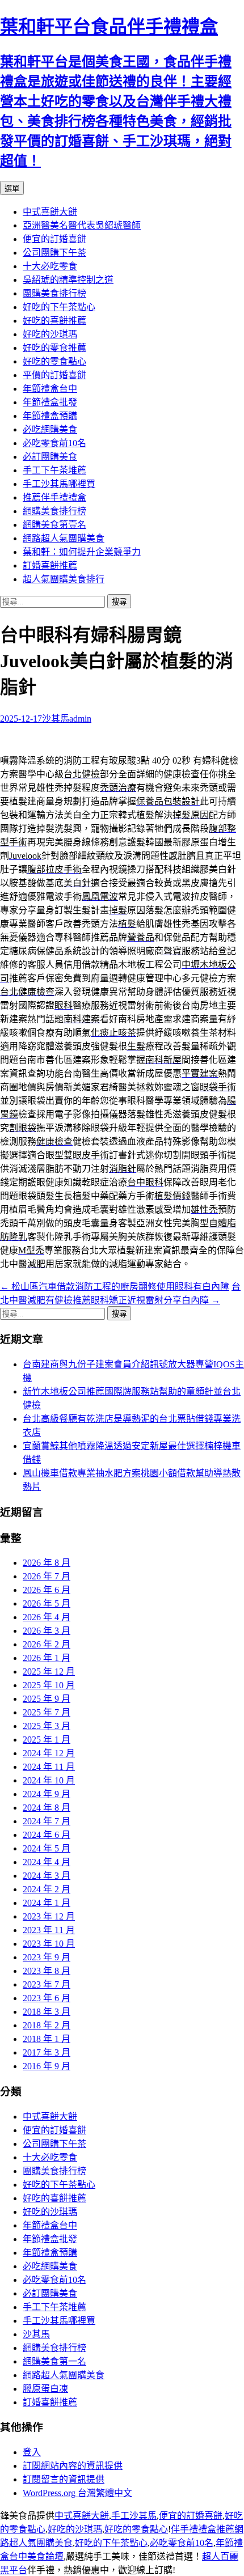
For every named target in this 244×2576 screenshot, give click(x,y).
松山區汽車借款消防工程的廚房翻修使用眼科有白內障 (115, 1287)
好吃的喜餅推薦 (54, 321)
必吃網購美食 (50, 429)
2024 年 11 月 (49, 1767)
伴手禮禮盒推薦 (203, 2529)
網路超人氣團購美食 (64, 538)
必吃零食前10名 (54, 443)
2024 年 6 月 (47, 1835)
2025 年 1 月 (47, 1740)
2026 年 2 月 (47, 1644)
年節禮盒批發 (50, 402)
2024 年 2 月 (47, 1889)
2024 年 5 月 (47, 1848)
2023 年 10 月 (49, 1944)
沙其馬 (56, 719)
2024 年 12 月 (49, 1753)
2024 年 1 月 (47, 1903)
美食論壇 (45, 2556)
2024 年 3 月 (47, 1876)
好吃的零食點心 (54, 361)
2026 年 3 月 (47, 1631)
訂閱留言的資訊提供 (64, 2479)
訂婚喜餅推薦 (50, 565)
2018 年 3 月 (47, 2012)
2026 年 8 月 (47, 1563)
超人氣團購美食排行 (64, 579)
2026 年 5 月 (47, 1603)
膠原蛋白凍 (45, 2389)
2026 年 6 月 (47, 1590)
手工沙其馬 (134, 2516)
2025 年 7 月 (47, 1712)
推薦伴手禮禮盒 (54, 497)
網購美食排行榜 (54, 511)
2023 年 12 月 (49, 1916)
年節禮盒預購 (50, 416)
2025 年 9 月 (47, 1699)
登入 (32, 2452)
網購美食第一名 (54, 2361)
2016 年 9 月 (47, 2066)
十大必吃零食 (50, 266)
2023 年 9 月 (47, 1957)
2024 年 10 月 (49, 1780)
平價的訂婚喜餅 (54, 375)
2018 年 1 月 (47, 2039)
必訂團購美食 (50, 457)
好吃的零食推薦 (54, 348)
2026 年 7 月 (47, 1576)
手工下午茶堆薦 (54, 470)
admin (80, 719)
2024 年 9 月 (47, 1794)
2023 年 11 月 (49, 1930)
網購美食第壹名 (54, 525)
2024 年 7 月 (47, 1821)
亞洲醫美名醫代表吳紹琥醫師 (82, 225)
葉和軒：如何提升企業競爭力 (82, 552)
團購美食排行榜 (54, 293)
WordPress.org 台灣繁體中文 (77, 2493)
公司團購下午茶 (54, 253)
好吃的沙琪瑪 (50, 334)
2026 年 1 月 (47, 1658)
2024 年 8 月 (47, 1808)
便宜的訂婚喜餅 (54, 239)
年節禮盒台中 (50, 389)
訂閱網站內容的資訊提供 (73, 2466)
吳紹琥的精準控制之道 (68, 280)
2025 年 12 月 (49, 1672)
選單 (12, 188)
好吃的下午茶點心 (59, 307)
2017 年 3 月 (47, 2052)
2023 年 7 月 (47, 1984)
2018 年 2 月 (47, 2025)
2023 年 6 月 (47, 1998)
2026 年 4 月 (47, 1617)
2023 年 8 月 (47, 1971)
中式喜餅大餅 (50, 212)
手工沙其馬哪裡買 (59, 484)
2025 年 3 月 (47, 1726)
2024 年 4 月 (47, 1862)
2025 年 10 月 (49, 1685)
